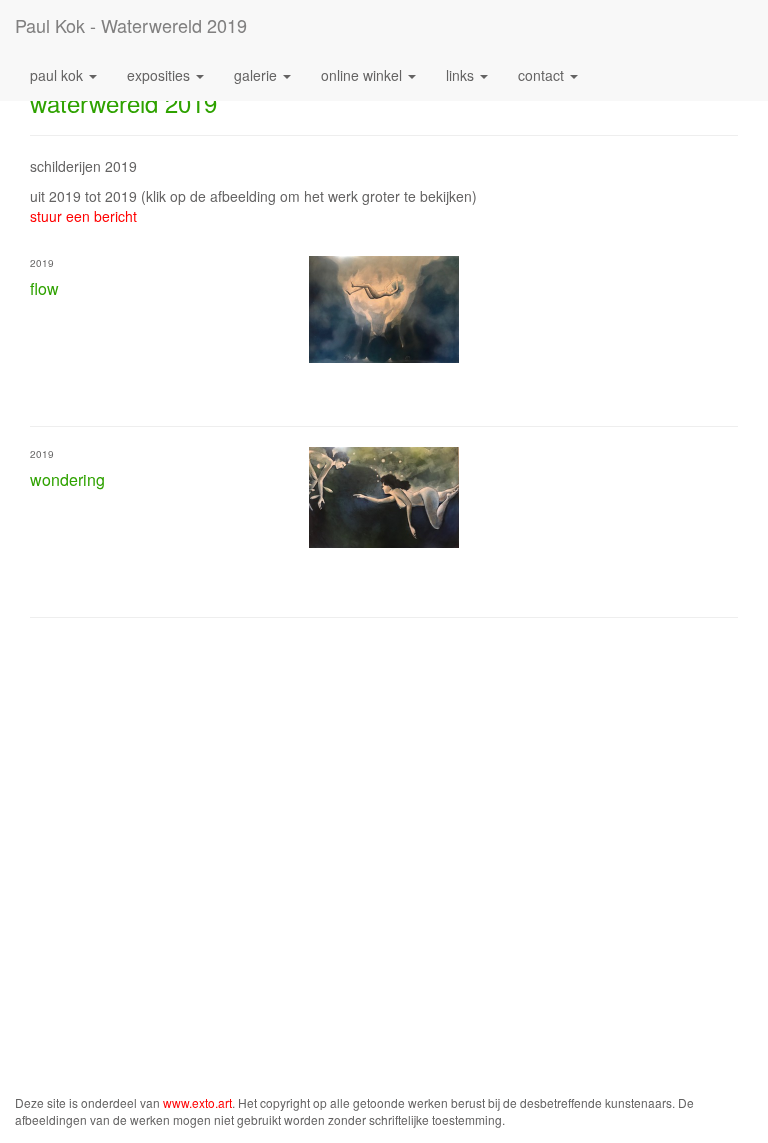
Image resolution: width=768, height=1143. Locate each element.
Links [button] (462, 75)
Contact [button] (543, 75)
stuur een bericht (83, 216)
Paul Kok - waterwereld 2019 (131, 25)
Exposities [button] (160, 75)
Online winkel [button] (363, 75)
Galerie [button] (257, 75)
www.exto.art (197, 1102)
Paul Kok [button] (58, 75)
